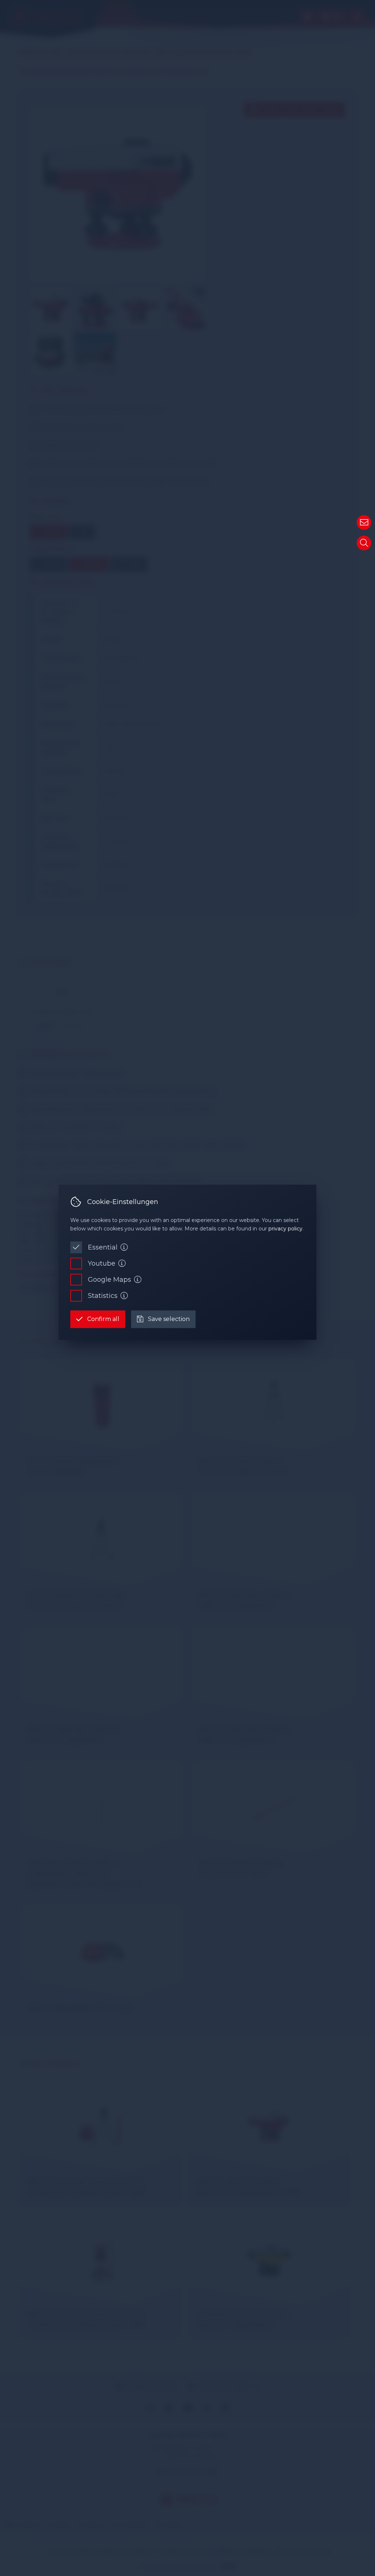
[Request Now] (364, 522)
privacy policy (285, 1229)
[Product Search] (364, 543)
